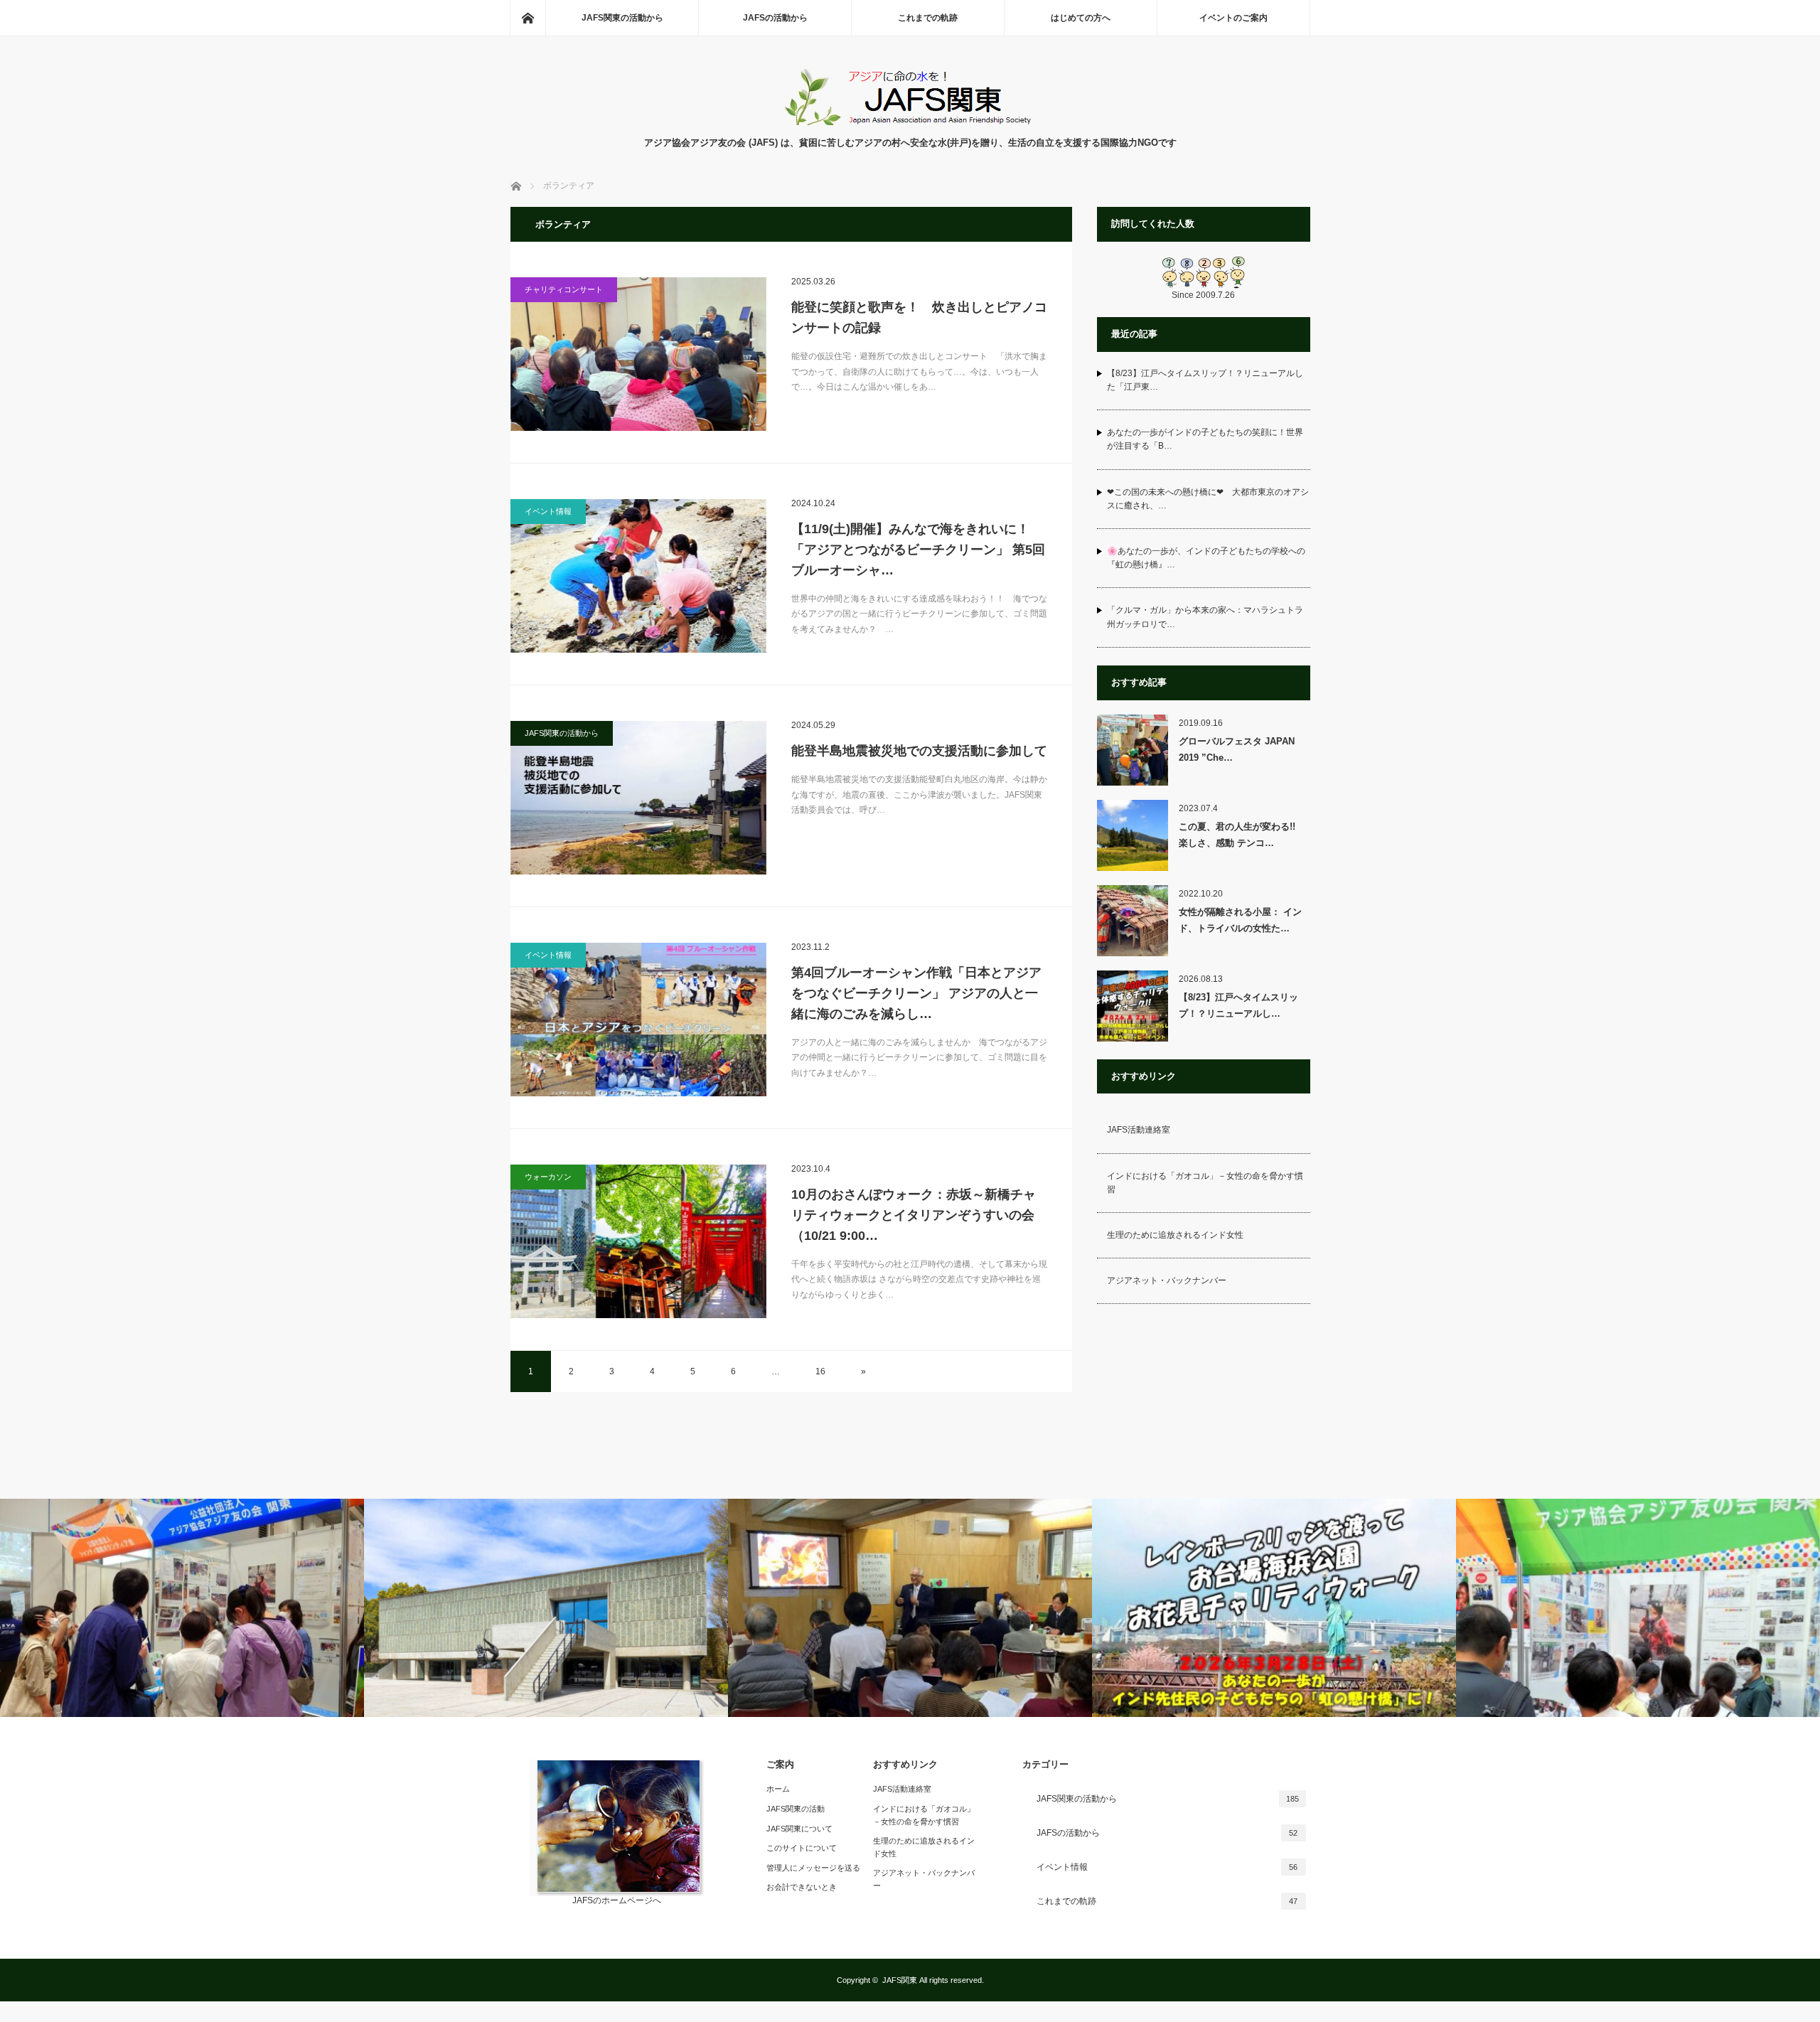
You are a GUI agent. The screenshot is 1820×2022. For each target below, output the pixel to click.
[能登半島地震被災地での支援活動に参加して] (638, 798)
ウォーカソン (548, 1177)
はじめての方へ (1081, 18)
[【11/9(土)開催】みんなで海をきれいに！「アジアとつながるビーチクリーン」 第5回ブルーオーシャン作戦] (638, 576)
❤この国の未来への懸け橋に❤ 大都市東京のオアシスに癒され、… (1208, 499)
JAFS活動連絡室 (1139, 1130)
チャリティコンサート (564, 289)
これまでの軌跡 (928, 18)
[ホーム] (528, 18)
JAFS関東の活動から (622, 18)
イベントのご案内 (1233, 18)
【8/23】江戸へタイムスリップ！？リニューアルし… (1238, 1005)
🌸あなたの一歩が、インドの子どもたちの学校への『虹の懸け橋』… (1206, 558)
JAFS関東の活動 (796, 1809)
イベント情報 (548, 511)
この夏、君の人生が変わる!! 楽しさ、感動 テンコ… (1242, 835)
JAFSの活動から (775, 18)
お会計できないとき (802, 1887)
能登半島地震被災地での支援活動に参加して (919, 751)
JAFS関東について (799, 1829)
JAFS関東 (900, 1980)
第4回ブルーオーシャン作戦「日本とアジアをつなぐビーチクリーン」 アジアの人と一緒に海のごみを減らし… (916, 993)
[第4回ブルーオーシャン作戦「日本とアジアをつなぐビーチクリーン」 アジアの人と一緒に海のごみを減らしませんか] (638, 1020)
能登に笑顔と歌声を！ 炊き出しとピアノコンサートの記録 (919, 317)
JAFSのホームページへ (617, 1900)
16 (820, 1371)
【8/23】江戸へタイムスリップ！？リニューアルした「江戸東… (1205, 380)
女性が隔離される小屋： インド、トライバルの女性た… (1240, 920)
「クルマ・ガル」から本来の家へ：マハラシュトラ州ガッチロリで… (1205, 617)
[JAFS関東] (910, 121)
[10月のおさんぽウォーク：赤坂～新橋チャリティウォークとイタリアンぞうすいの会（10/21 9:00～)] (638, 1241)
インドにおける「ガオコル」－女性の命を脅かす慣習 (1205, 1183)
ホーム (778, 1789)
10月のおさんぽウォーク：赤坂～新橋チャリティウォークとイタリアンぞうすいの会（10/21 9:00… (914, 1215)
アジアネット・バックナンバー (1167, 1280)
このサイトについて (802, 1848)
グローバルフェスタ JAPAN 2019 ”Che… (1237, 749)
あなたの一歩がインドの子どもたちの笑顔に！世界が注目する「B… (1205, 439)
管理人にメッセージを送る (813, 1868)
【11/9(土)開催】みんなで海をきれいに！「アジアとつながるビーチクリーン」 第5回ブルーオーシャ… (918, 550)
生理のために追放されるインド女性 (1175, 1235)
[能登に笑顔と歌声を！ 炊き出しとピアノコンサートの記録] (638, 354)
